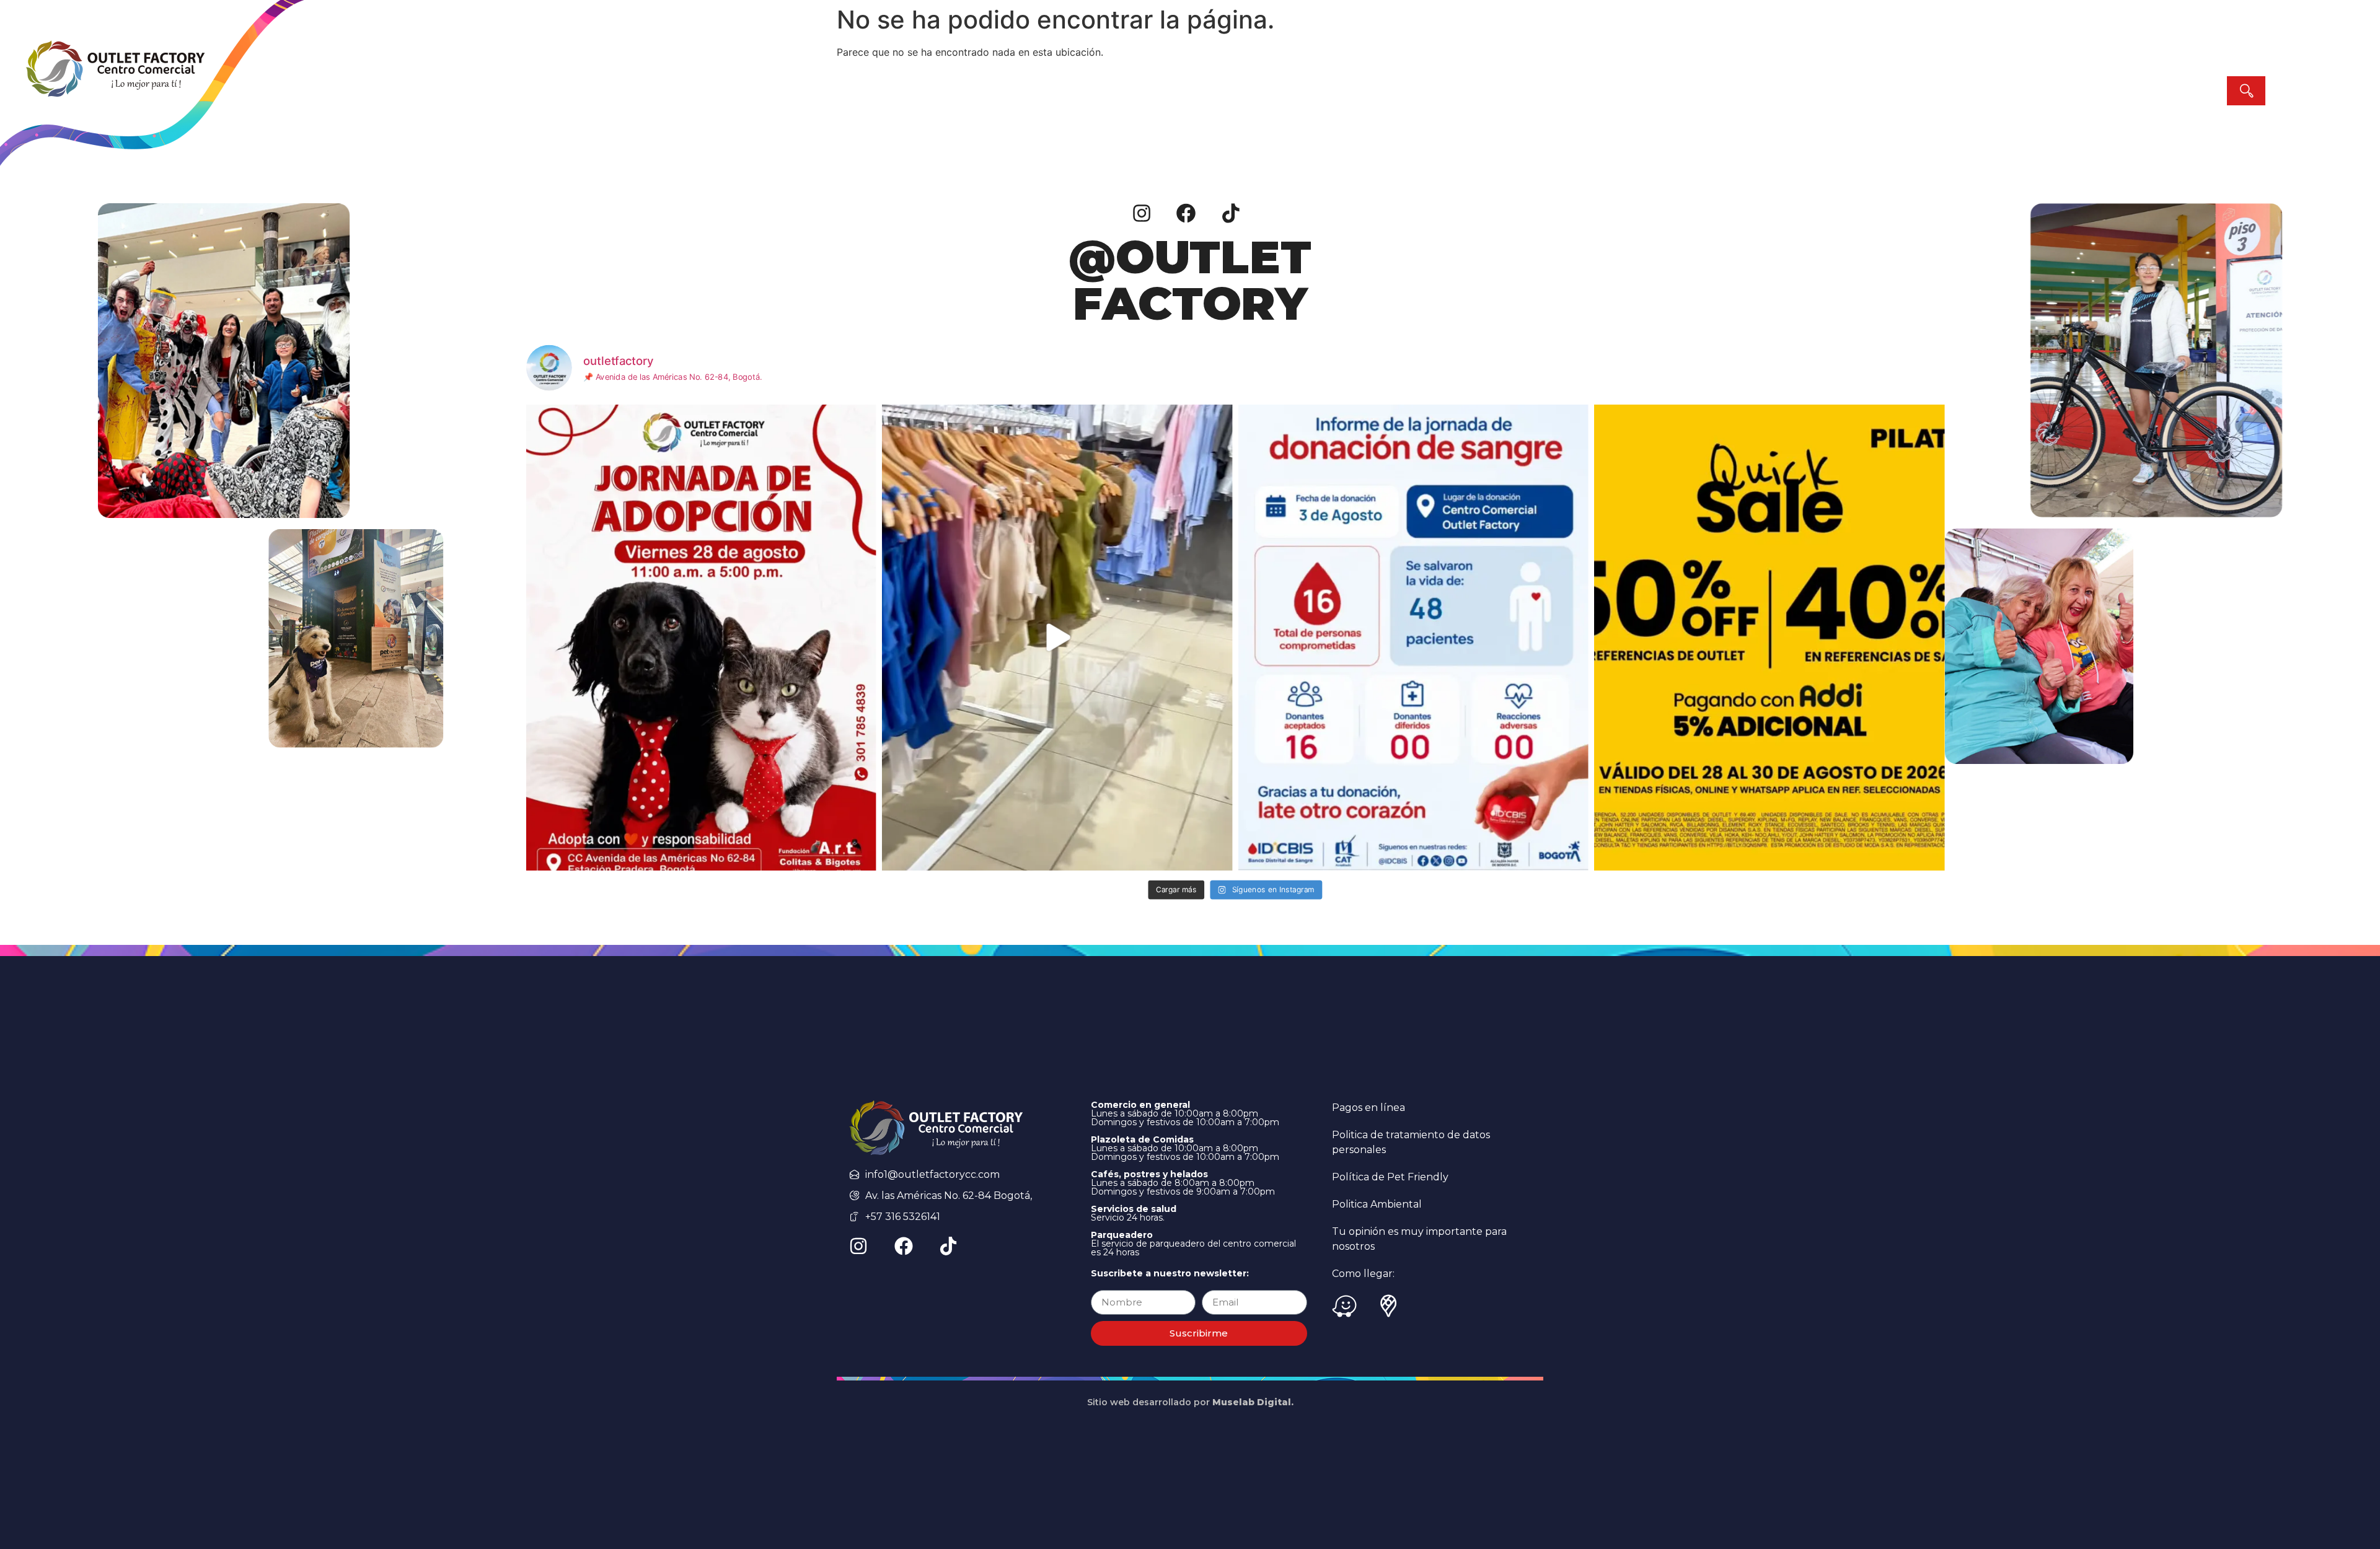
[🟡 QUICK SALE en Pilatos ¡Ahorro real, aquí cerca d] (1769, 638)
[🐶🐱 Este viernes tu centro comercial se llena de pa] (701, 638)
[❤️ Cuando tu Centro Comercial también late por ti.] (1413, 638)
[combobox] (2119, 91)
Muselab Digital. (1253, 1402)
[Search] (2246, 91)
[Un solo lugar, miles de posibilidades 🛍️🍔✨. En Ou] (1057, 638)
